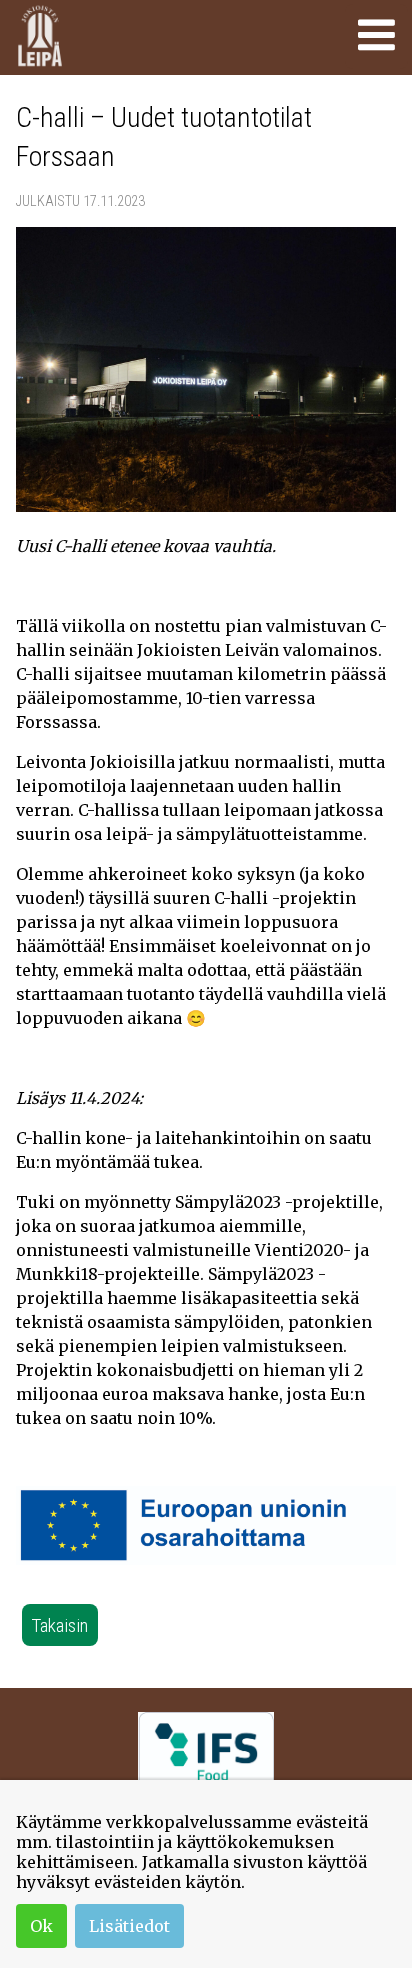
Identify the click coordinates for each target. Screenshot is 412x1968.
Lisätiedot (129, 1926)
